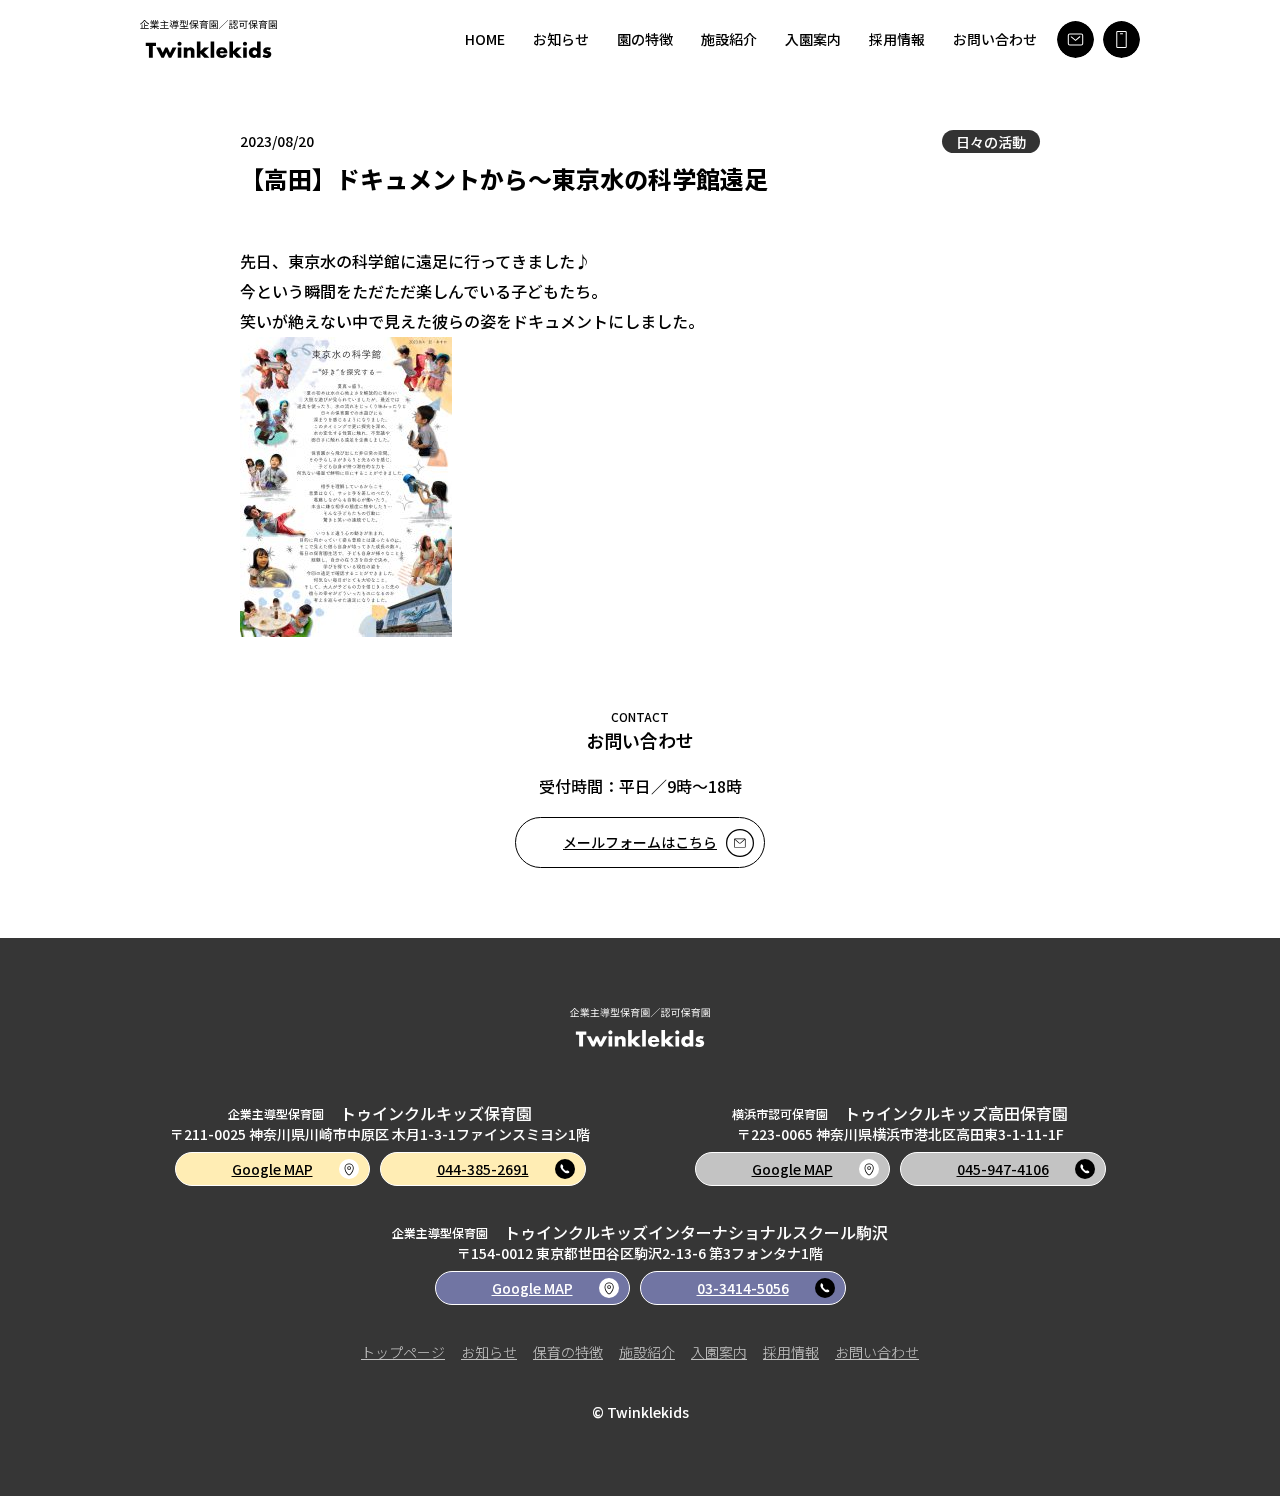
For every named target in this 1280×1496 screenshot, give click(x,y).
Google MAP (272, 1169)
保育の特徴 (568, 1352)
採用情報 (897, 39)
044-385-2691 (483, 1169)
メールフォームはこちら (640, 842)
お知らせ (561, 39)
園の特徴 (645, 39)
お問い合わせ (995, 39)
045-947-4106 (1003, 1169)
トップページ (403, 1352)
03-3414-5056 (743, 1288)
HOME (485, 39)
